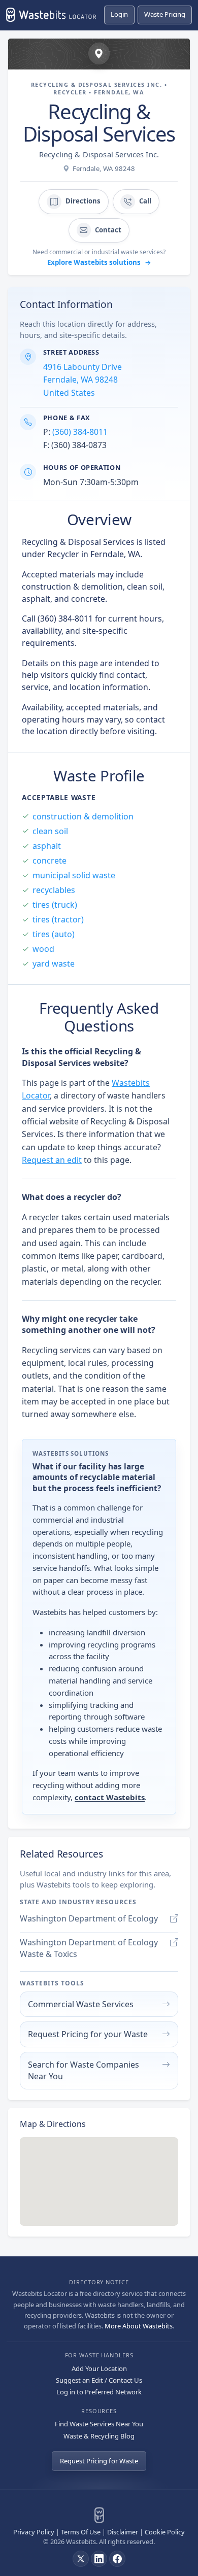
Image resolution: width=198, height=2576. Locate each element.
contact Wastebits (110, 1797)
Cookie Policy (165, 2532)
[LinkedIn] (99, 2559)
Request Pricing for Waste (99, 2461)
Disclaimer (123, 2532)
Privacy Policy (34, 2532)
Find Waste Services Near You (99, 2424)
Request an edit (52, 1160)
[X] (81, 2559)
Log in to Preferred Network (99, 2392)
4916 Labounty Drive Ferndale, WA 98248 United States (82, 380)
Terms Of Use (81, 2532)
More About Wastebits (139, 2326)
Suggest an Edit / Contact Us (99, 2380)
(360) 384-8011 (80, 432)
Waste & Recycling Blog (99, 2436)
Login (119, 14)
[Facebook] (117, 2559)
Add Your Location (99, 2368)
